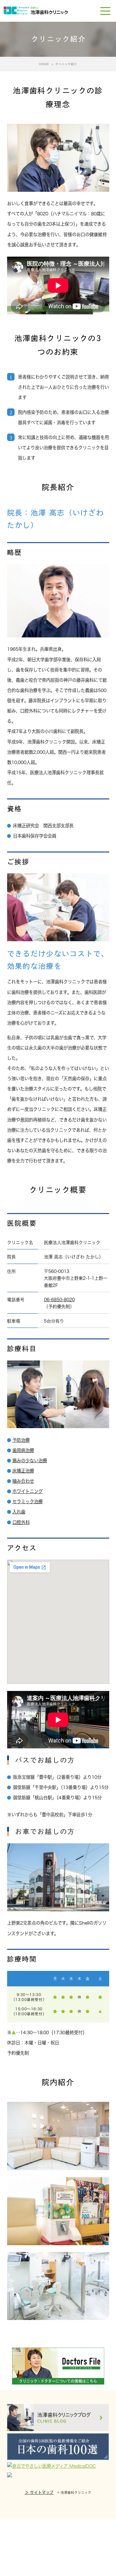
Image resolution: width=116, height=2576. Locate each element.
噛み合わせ (23, 1481)
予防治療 (21, 1440)
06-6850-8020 (59, 1300)
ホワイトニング (28, 1491)
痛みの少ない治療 (30, 1461)
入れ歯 (19, 1512)
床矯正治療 (23, 1471)
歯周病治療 (23, 1450)
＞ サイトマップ (39, 2492)
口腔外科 (21, 1522)
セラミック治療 (28, 1502)
